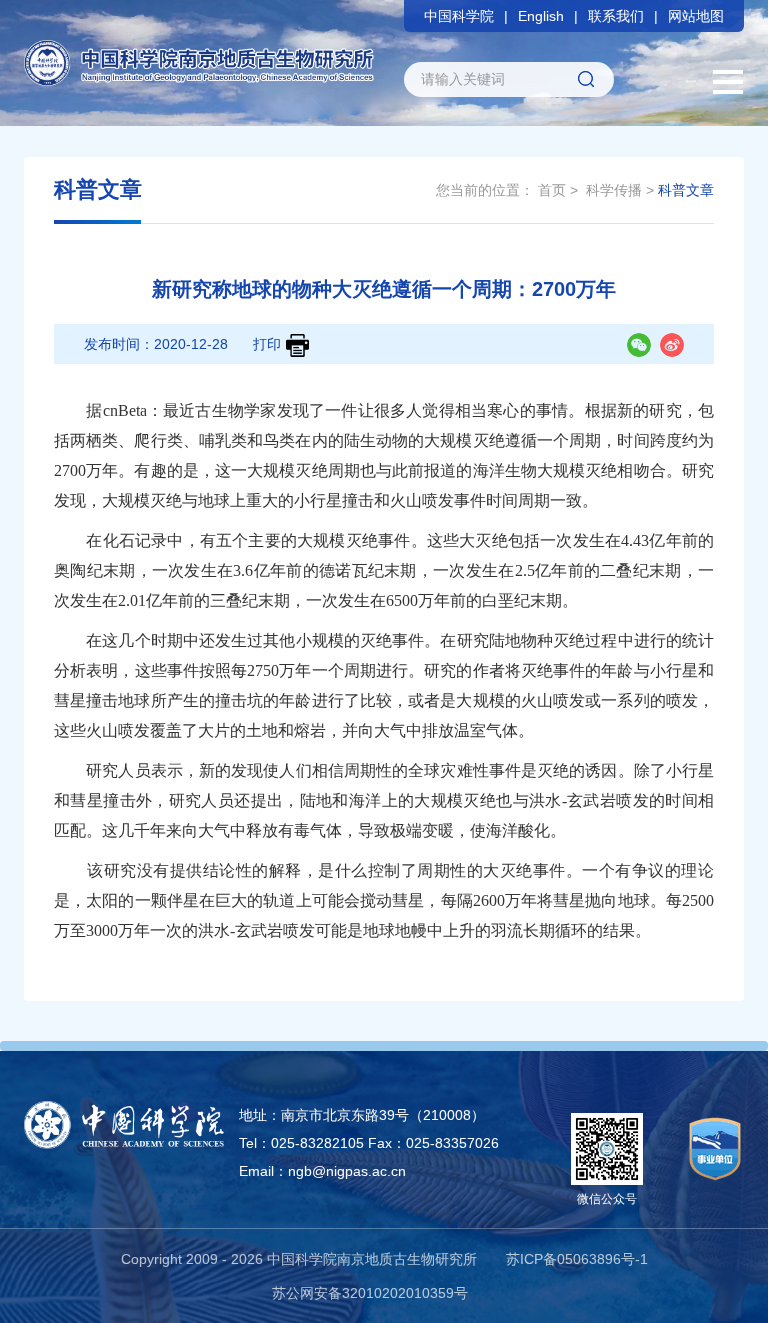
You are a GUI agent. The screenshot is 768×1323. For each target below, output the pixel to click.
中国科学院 (459, 16)
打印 (267, 344)
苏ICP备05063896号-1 (577, 1259)
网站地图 (696, 16)
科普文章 (686, 190)
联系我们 (616, 16)
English (541, 16)
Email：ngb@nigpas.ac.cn (322, 1171)
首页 (552, 190)
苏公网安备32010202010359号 (370, 1293)
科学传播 (614, 190)
